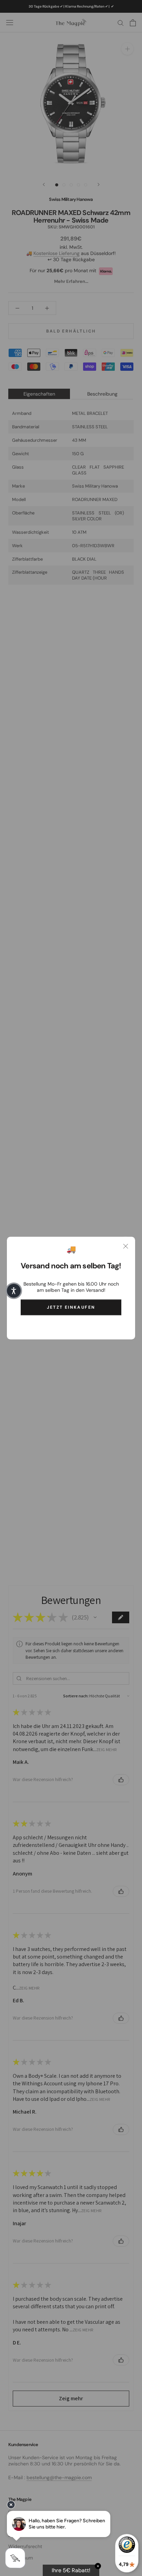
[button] (14, 1291)
